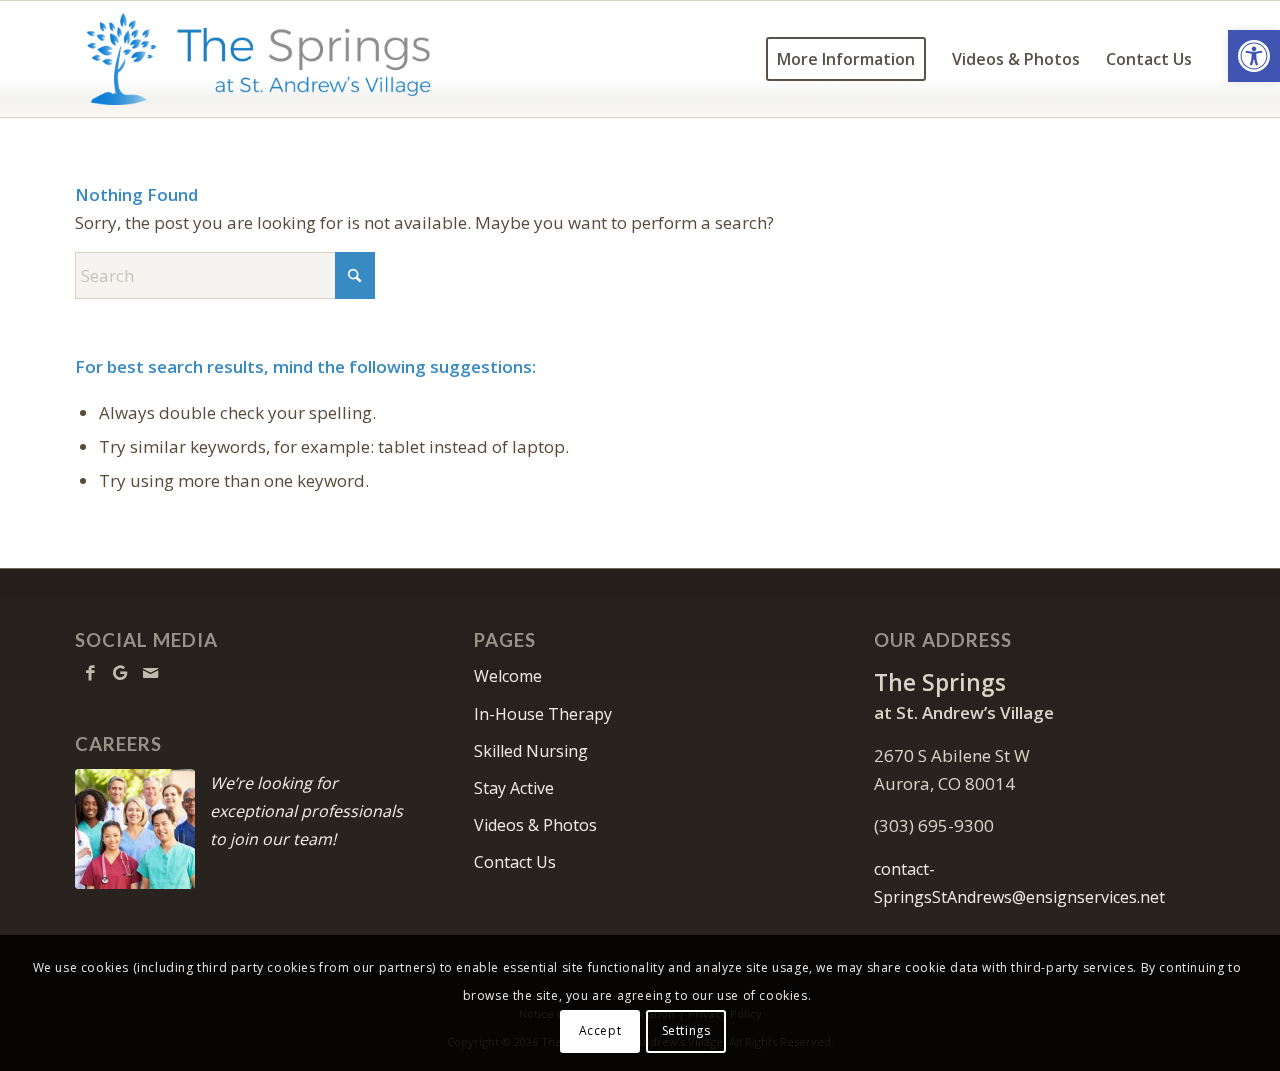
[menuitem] (846, 59)
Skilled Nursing (531, 751)
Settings (686, 1030)
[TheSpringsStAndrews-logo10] (258, 59)
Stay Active (514, 788)
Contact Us (515, 862)
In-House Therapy (543, 714)
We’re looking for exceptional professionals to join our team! (306, 811)
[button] (1254, 56)
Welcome (508, 676)
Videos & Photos (535, 825)
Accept (600, 1030)
